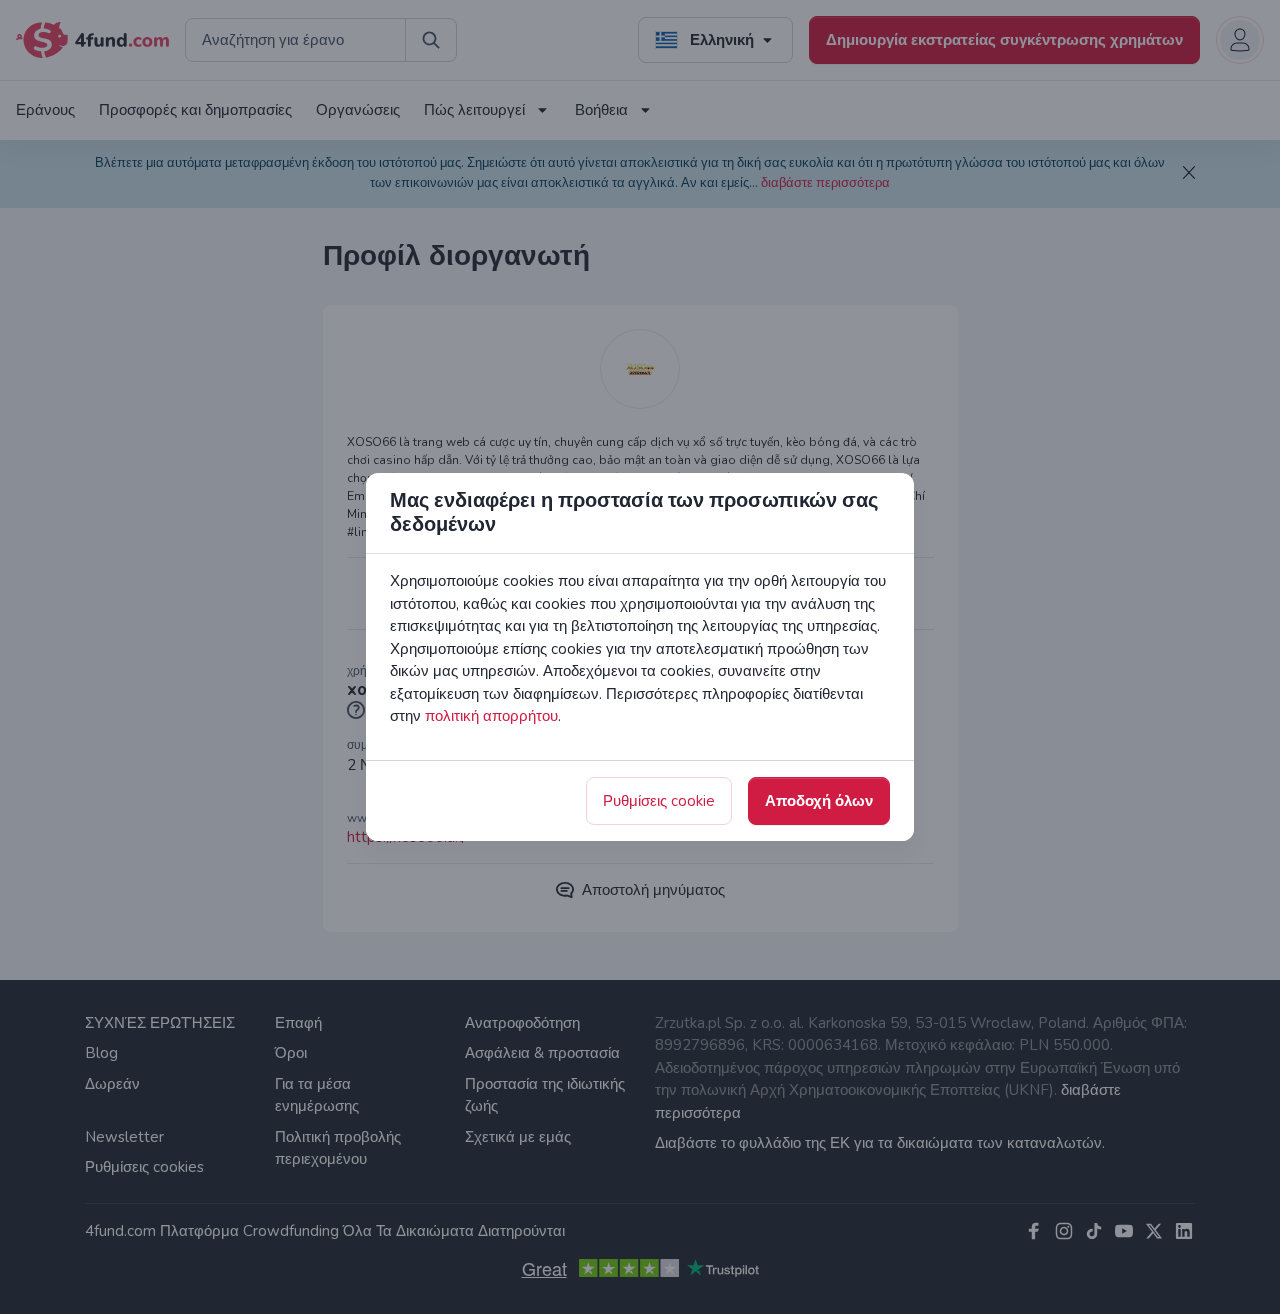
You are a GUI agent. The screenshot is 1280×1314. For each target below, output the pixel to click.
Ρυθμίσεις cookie (659, 801)
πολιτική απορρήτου (491, 716)
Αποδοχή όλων (819, 801)
